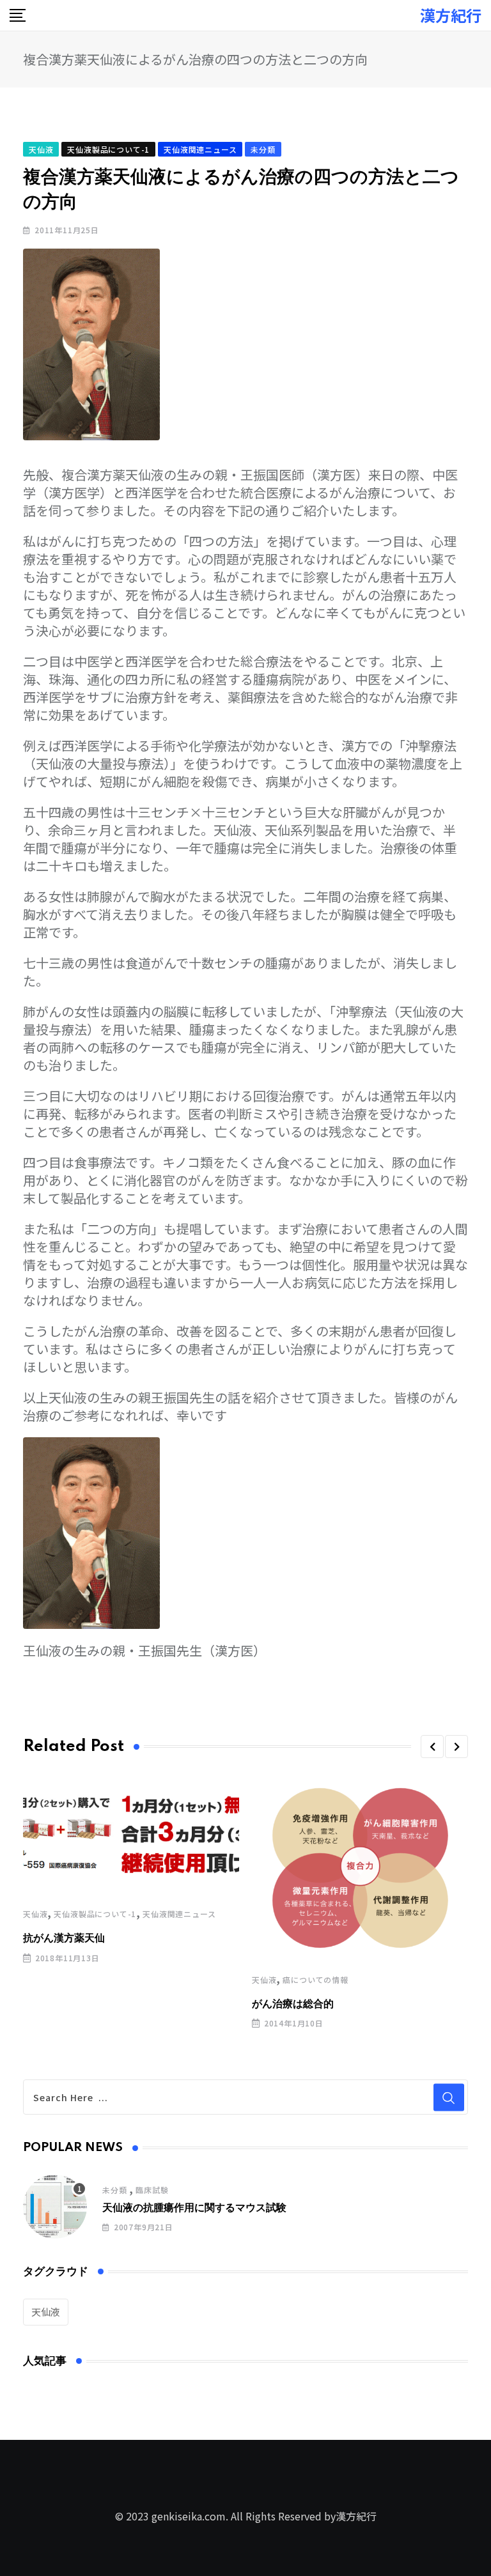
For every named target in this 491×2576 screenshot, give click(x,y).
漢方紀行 (451, 15)
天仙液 (35, 1914)
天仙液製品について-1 (95, 1914)
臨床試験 (152, 2190)
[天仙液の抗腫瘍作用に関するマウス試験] (55, 2207)
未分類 (114, 2190)
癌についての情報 (315, 1979)
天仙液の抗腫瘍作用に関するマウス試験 (194, 2208)
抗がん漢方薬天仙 (64, 1938)
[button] (432, 1747)
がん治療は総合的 (293, 2004)
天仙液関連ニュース (179, 1914)
